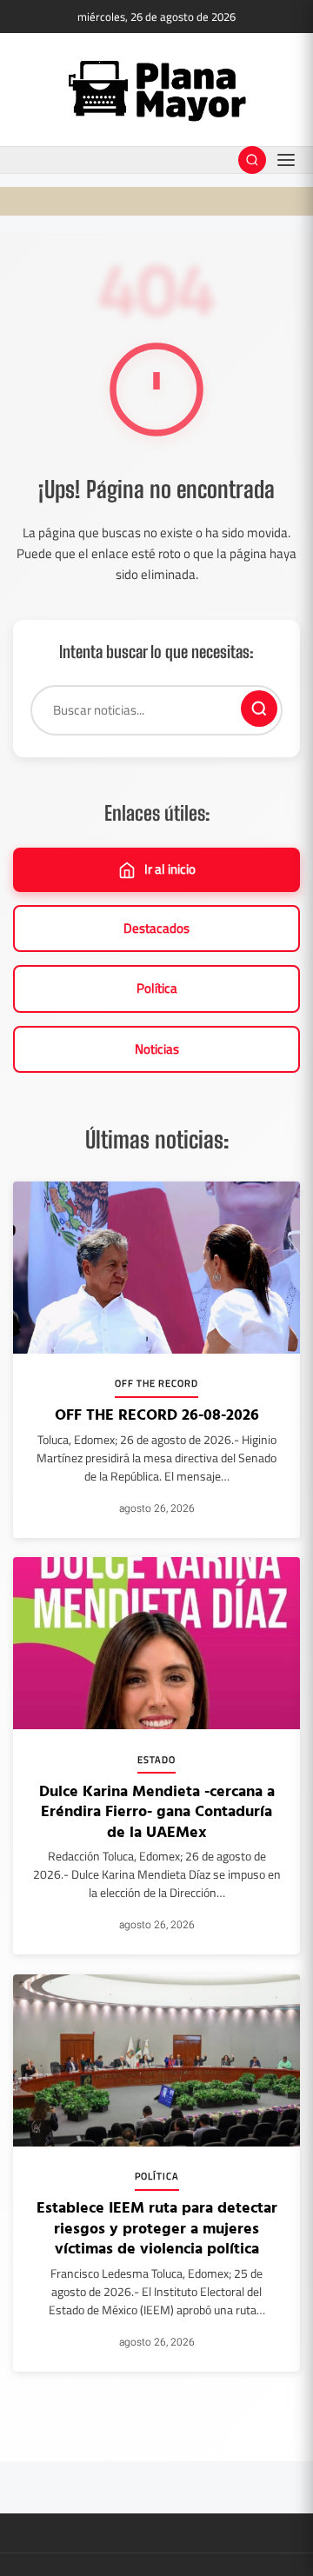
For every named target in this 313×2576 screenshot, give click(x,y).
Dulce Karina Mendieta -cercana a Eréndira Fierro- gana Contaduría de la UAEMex (157, 1811)
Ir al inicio (170, 869)
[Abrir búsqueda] (252, 160)
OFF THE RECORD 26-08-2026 (157, 1414)
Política (157, 988)
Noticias (157, 1049)
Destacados (156, 928)
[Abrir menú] (286, 160)
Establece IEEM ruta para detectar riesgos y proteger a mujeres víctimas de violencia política (157, 2227)
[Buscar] (259, 709)
